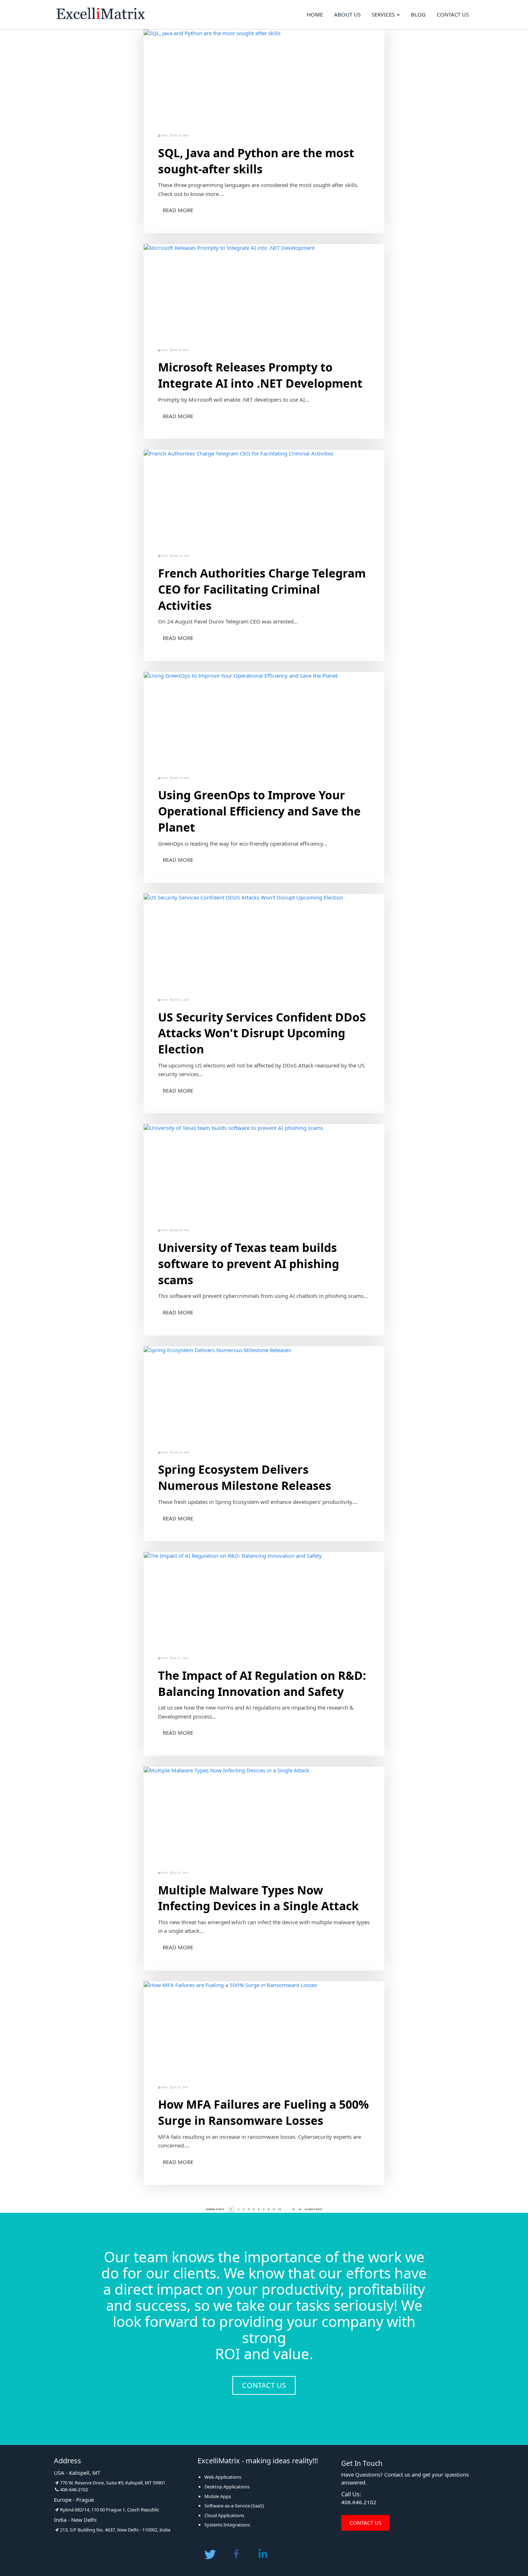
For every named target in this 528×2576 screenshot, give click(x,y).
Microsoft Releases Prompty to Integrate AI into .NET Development (260, 375)
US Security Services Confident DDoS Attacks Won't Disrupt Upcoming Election (262, 1033)
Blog (418, 14)
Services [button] (384, 14)
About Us (347, 14)
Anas (164, 135)
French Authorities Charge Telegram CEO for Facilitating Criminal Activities (262, 589)
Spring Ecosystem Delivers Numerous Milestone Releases (245, 1477)
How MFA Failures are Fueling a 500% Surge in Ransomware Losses (263, 2112)
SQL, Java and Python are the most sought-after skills (256, 161)
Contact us (264, 2385)
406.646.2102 (359, 2502)
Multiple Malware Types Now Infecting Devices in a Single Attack (258, 1898)
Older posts (313, 2209)
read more (178, 210)
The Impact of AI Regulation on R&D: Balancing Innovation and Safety (262, 1683)
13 (293, 2209)
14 (300, 2209)
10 (279, 2209)
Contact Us (453, 14)
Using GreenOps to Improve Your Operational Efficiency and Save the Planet (259, 811)
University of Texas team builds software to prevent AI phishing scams (249, 1264)
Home (315, 14)
